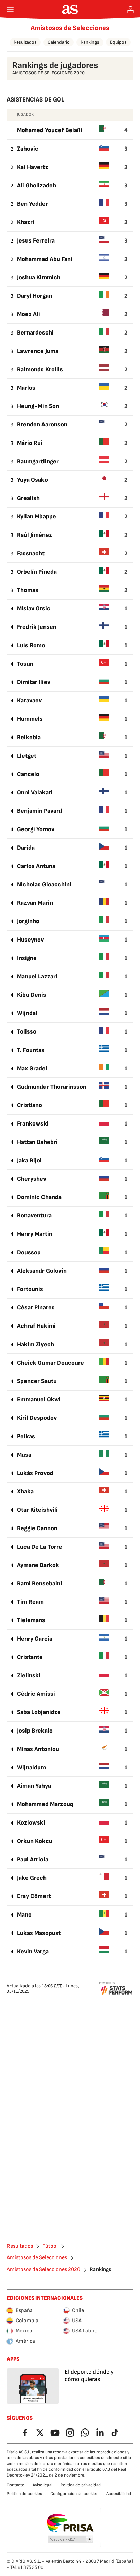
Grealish (28, 498)
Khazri (26, 222)
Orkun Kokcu (35, 1841)
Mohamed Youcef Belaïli (50, 130)
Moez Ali (29, 314)
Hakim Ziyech (36, 1344)
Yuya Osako (32, 480)
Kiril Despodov (37, 1418)
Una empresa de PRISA (70, 2523)
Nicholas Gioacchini (44, 884)
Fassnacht (31, 553)
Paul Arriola (33, 1859)
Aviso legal (42, 2485)
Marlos (26, 388)
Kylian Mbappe (37, 517)
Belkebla (29, 737)
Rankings (90, 42)
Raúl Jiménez (34, 535)
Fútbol (50, 2246)
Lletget (27, 756)
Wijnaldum (31, 1767)
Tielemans (31, 1620)
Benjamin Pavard (40, 811)
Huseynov (30, 940)
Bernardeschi (35, 333)
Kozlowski (31, 1823)
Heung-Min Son (38, 406)
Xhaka (25, 1492)
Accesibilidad (119, 2494)
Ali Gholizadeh (37, 185)
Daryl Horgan (34, 296)
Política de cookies (24, 2494)
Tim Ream (30, 1602)
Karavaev (29, 701)
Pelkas (26, 1436)
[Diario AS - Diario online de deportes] (70, 10)
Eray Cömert (34, 1896)
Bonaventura (34, 1216)
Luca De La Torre (40, 1547)
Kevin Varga (33, 1951)
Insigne (27, 958)
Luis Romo (31, 645)
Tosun (25, 664)
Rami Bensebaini (40, 1584)
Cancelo (28, 774)
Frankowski (33, 1124)
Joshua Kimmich (39, 277)
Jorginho (28, 921)
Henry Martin (35, 1234)
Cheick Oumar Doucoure (50, 1363)
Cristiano (30, 1105)
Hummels (30, 719)
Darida (26, 848)
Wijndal (27, 1013)
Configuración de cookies (74, 2494)
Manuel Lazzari (37, 976)
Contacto (16, 2485)
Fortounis (30, 1289)
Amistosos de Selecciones (70, 28)
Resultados (25, 42)
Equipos (118, 42)
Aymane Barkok (38, 1565)
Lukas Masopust (39, 1933)
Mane (24, 1915)
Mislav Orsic (34, 609)
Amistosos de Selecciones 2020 (43, 2270)
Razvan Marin (35, 903)
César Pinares (36, 1308)
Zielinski (29, 1675)
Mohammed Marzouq (45, 1804)
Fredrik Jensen (37, 627)
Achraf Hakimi (36, 1326)
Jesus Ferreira (36, 241)
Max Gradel (32, 1068)
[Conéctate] (130, 10)
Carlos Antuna (36, 866)
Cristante (30, 1657)
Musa (24, 1455)
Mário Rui (30, 443)
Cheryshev (32, 1179)
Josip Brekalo (35, 1731)
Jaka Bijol (29, 1160)
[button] (71, 2540)
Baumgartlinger (38, 461)
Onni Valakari (35, 793)
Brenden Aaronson (42, 425)
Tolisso (27, 1032)
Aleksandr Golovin (42, 1271)
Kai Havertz (33, 167)
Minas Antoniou (38, 1749)
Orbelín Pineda (37, 572)
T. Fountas (31, 1050)
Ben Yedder (32, 204)
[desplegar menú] (10, 10)
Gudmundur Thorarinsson (52, 1087)
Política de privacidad (81, 2485)
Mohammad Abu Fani (45, 259)
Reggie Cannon (37, 1528)
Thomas (28, 590)
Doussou (29, 1252)
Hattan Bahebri (37, 1142)
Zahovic (28, 149)
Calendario (59, 42)
